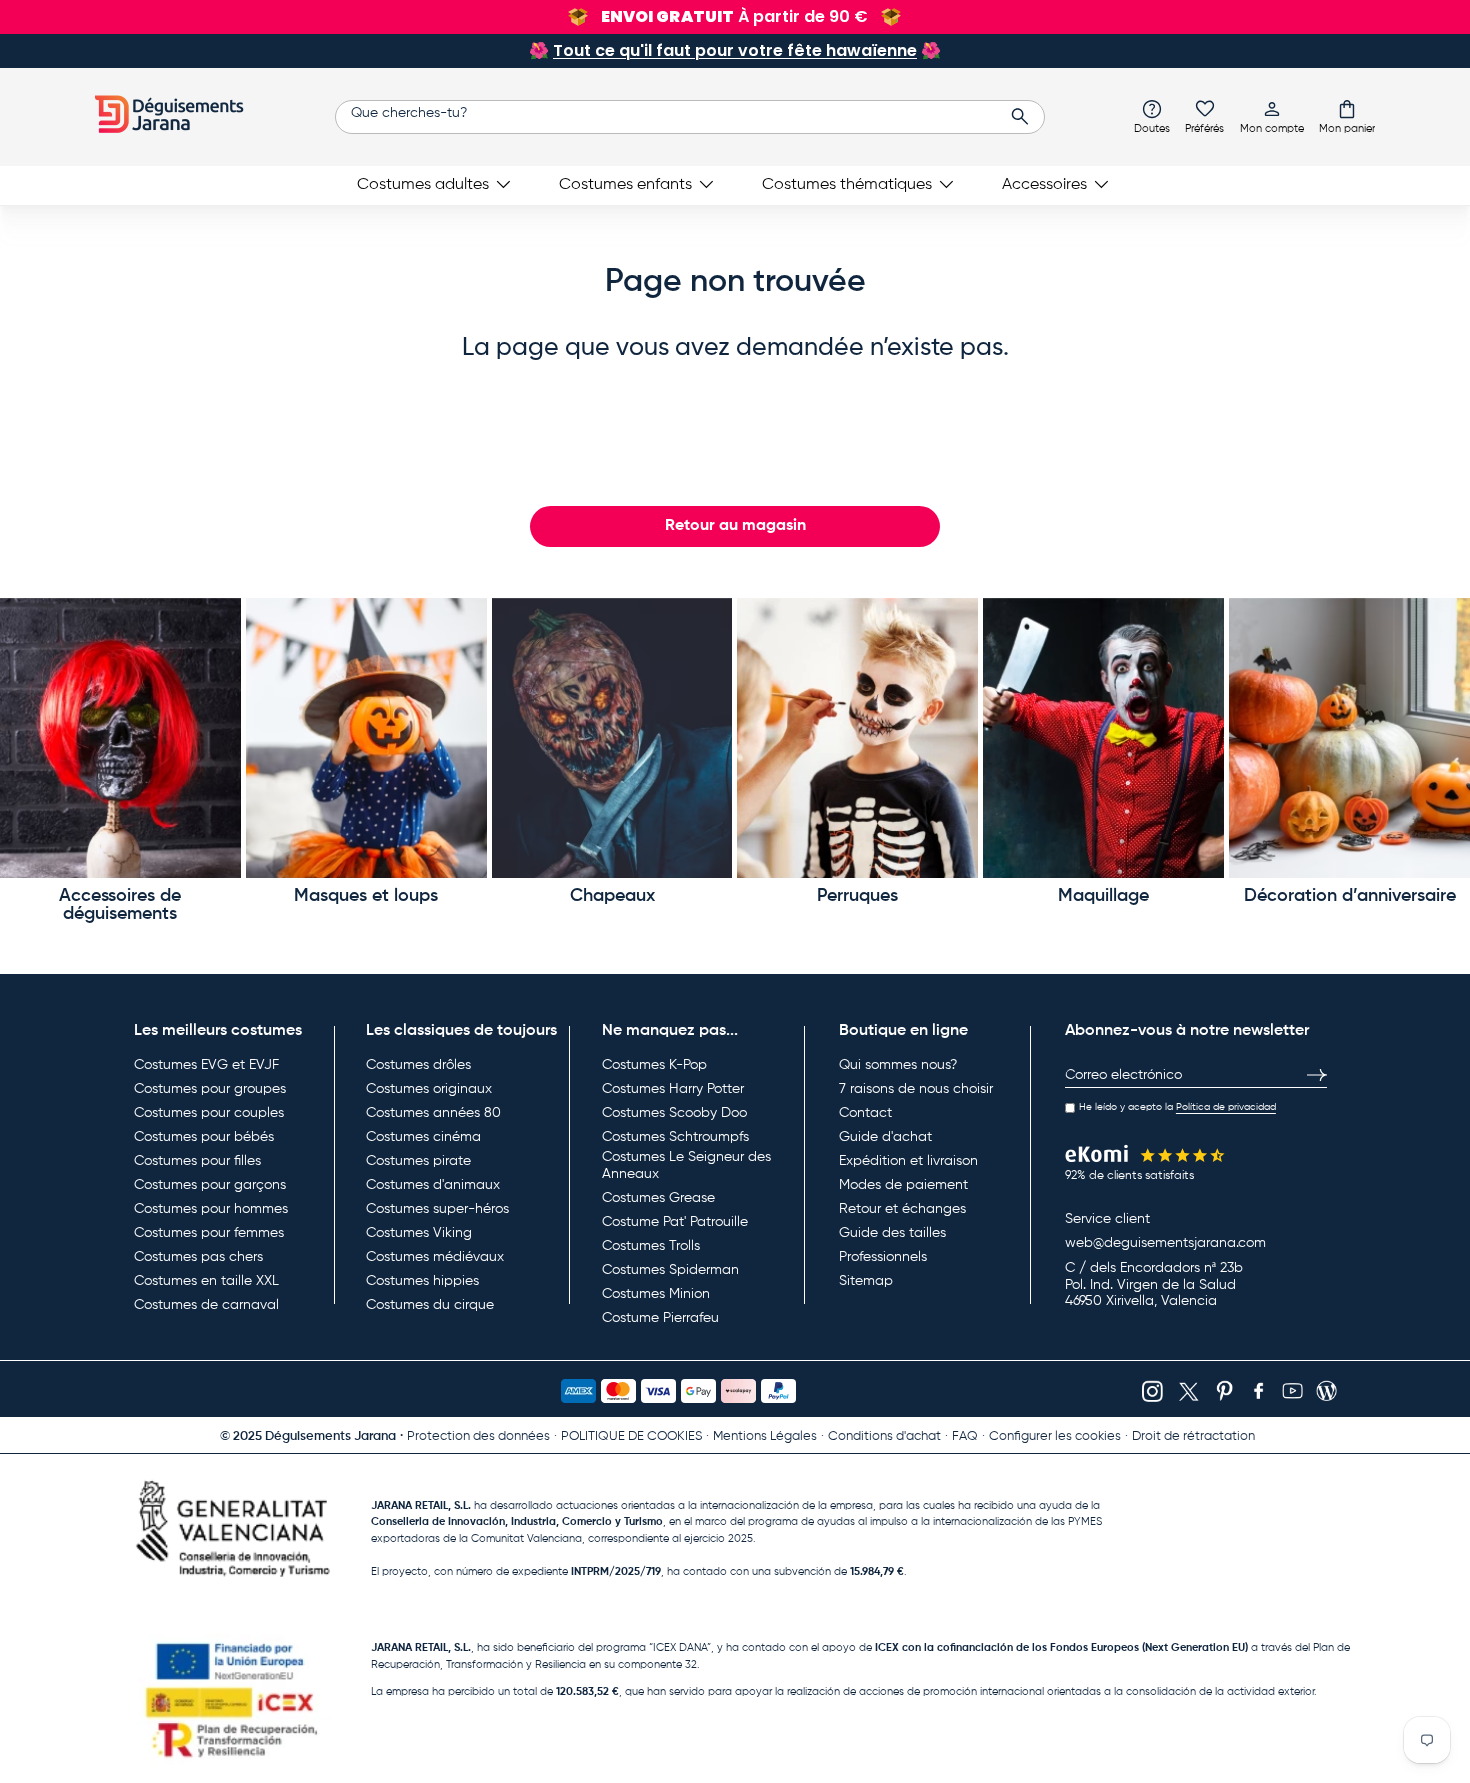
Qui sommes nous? (898, 1065)
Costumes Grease (658, 1198)
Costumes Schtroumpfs (675, 1137)
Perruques (857, 896)
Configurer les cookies (1055, 1436)
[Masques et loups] (366, 738)
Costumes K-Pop (654, 1065)
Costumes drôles (418, 1065)
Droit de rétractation (1193, 1436)
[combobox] (690, 117)
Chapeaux (612, 896)
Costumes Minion (656, 1294)
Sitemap (866, 1281)
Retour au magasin (735, 526)
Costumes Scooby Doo (674, 1113)
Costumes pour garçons (210, 1185)
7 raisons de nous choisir (916, 1089)
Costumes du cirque (430, 1305)
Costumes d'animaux (433, 1185)
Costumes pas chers (198, 1257)
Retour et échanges (902, 1209)
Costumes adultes (423, 185)
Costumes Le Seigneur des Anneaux (686, 1166)
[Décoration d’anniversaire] (1349, 738)
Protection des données (478, 1436)
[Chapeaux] (612, 738)
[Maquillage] (1103, 738)
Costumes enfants (625, 185)
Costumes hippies (422, 1281)
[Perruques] (857, 738)
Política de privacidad (1226, 1107)
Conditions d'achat (884, 1436)
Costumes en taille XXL (206, 1281)
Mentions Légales (765, 1436)
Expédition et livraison (908, 1161)
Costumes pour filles (197, 1161)
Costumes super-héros (437, 1209)
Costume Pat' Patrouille (675, 1222)
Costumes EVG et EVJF (206, 1065)
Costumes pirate (418, 1161)
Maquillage (1103, 896)
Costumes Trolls (651, 1246)
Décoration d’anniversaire (1350, 896)
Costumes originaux (429, 1089)
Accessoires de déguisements (120, 905)
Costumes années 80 (433, 1113)
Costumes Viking (419, 1233)
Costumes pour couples (209, 1113)
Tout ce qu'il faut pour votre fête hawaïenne (735, 50)
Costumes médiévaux (435, 1257)
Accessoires (1044, 185)
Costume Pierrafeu (660, 1318)
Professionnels (883, 1257)
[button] (1347, 116)
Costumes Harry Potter (673, 1089)
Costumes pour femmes (209, 1233)
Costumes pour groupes (210, 1089)
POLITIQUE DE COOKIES (631, 1436)
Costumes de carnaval (206, 1305)
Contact (865, 1113)
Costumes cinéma (423, 1137)
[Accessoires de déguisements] (120, 738)
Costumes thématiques (847, 185)
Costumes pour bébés (204, 1137)
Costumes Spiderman (670, 1270)
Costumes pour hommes (211, 1209)
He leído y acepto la (1177, 1107)
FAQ (965, 1436)
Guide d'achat (885, 1137)
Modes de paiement (903, 1185)
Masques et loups (366, 896)
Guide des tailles (892, 1233)
